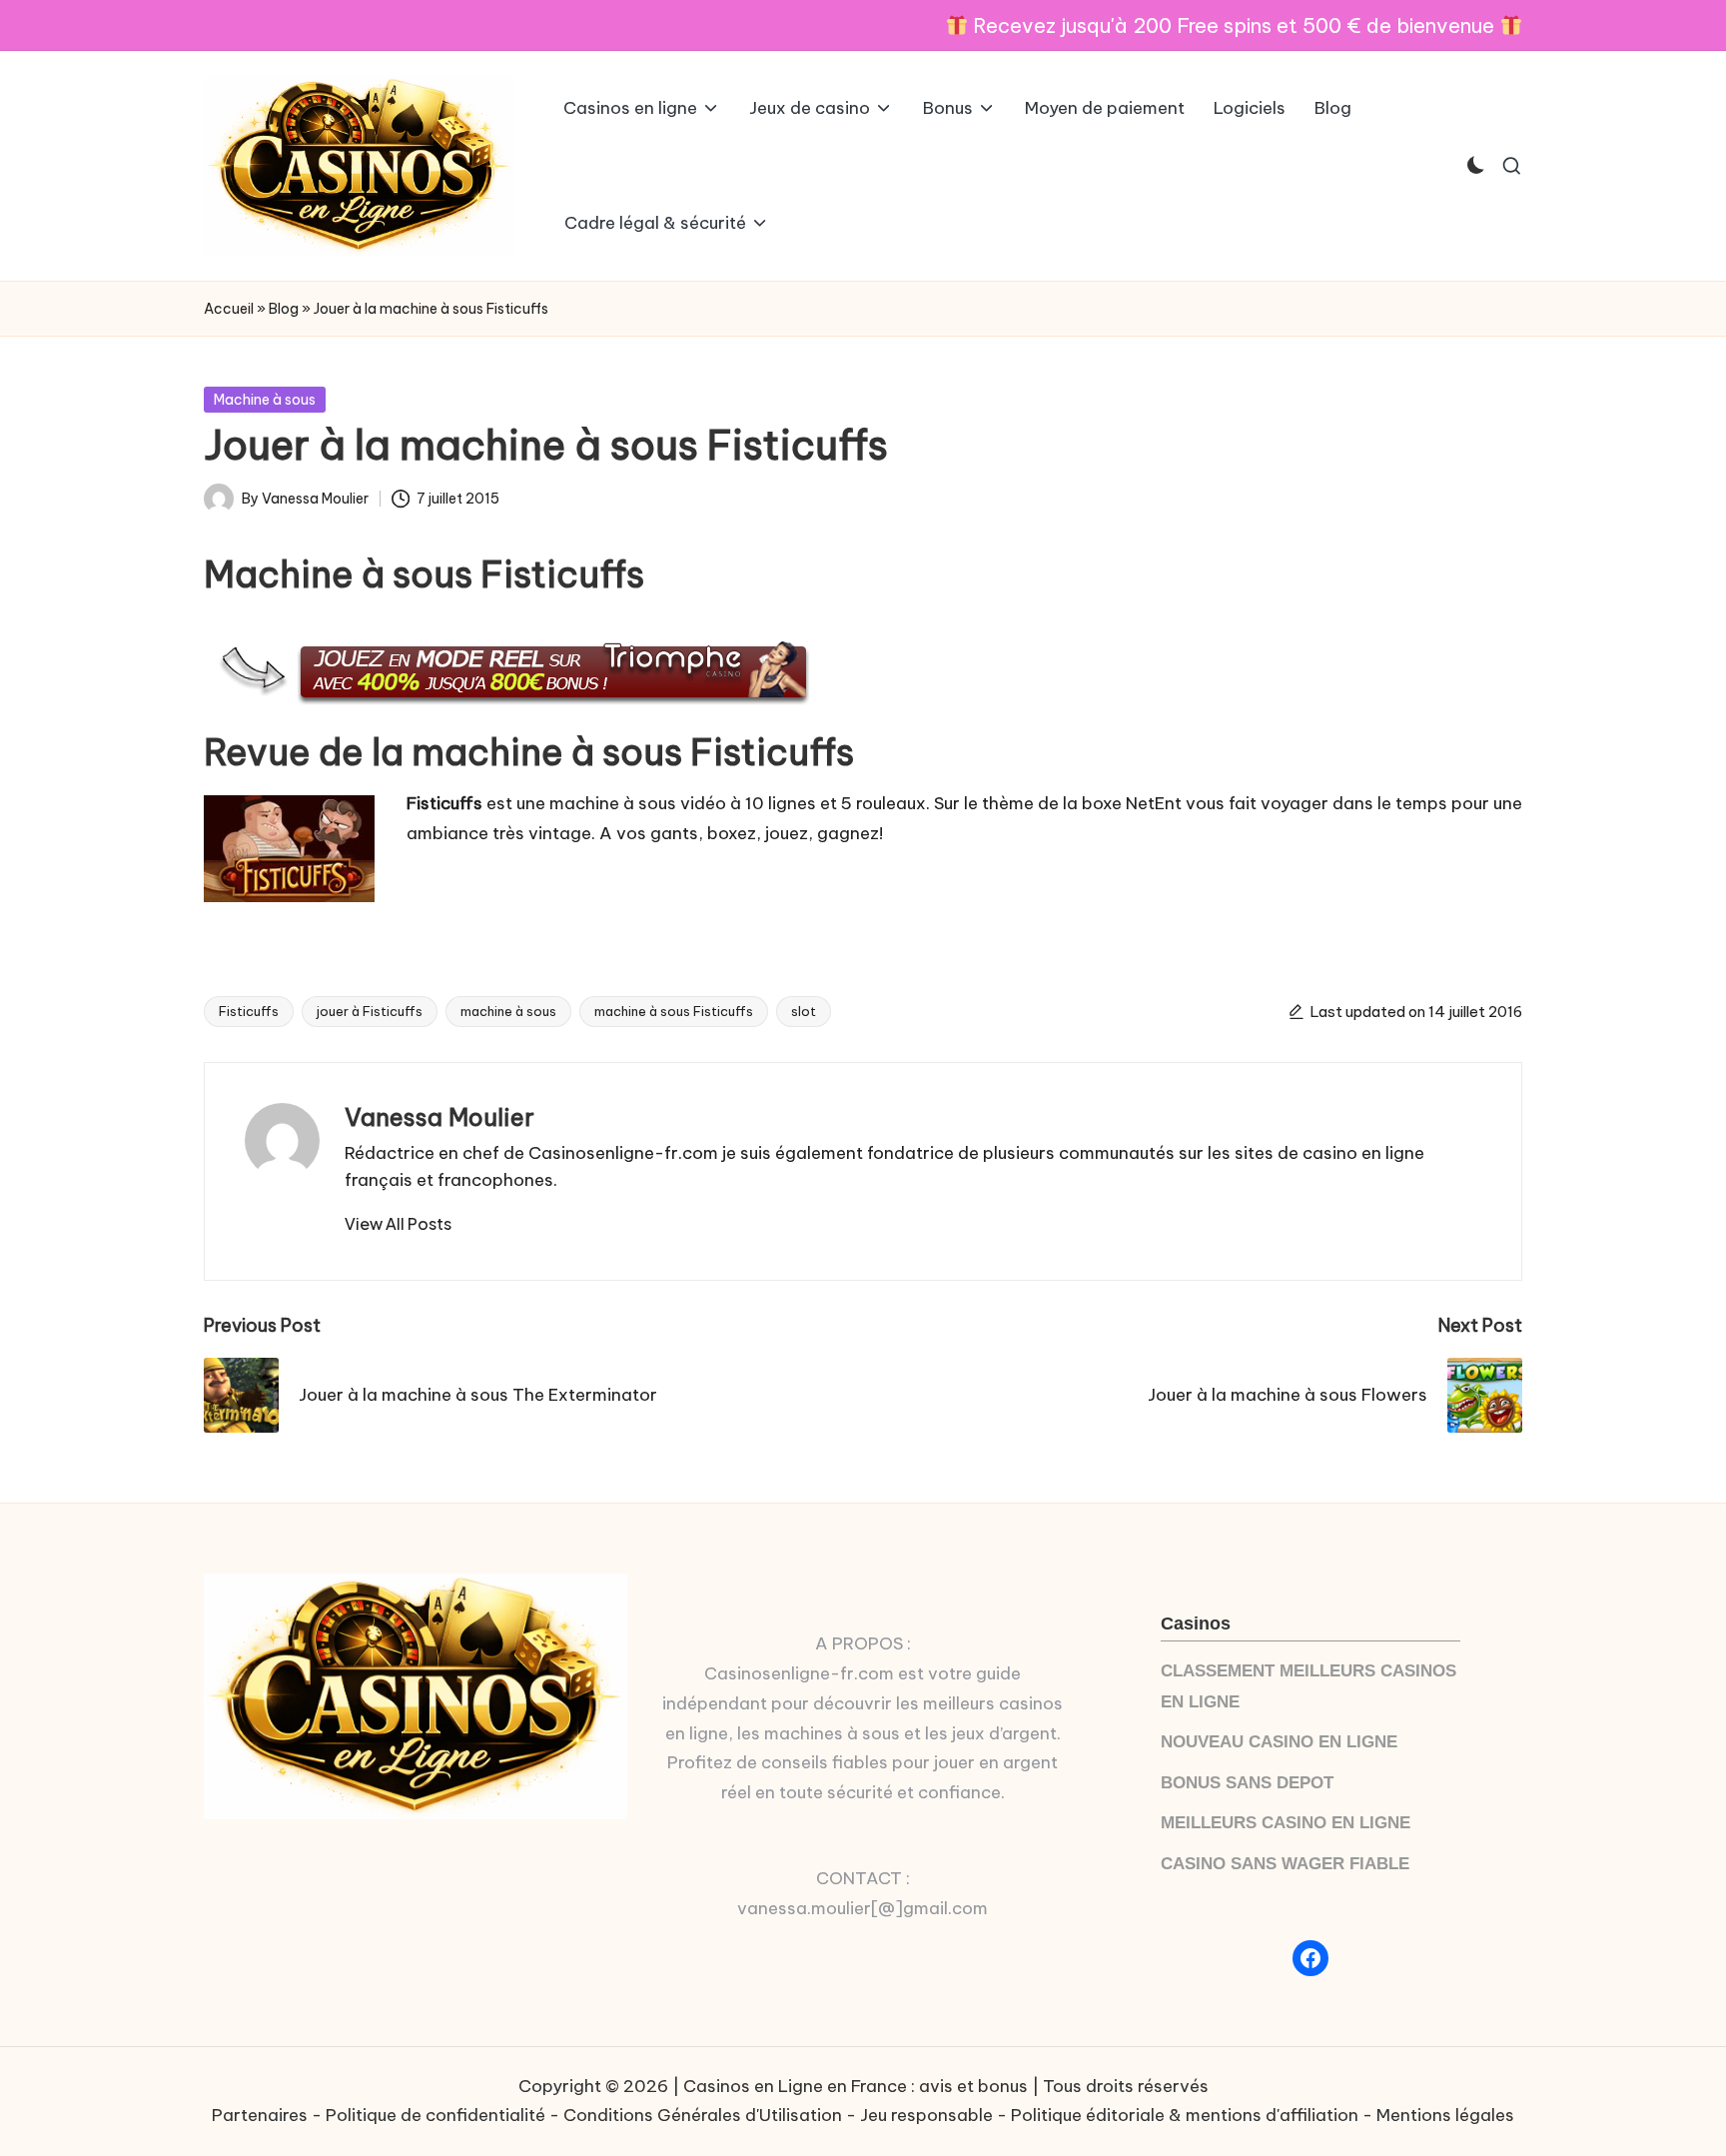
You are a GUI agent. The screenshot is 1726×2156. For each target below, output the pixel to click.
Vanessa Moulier (439, 1117)
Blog (284, 309)
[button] (398, 1224)
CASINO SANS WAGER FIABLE (1285, 1864)
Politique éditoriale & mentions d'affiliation (1185, 2115)
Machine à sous (265, 400)
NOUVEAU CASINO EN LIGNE (1279, 1742)
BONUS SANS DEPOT (1247, 1783)
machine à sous (508, 1011)
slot (804, 1011)
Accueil (229, 309)
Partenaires (260, 2115)
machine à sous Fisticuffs (674, 1011)
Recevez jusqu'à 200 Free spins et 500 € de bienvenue (1234, 25)
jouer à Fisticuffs (370, 1011)
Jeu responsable (926, 2115)
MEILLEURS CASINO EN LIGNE (1286, 1823)
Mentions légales (1445, 2115)
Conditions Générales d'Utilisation (703, 2115)
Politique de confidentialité (435, 2115)
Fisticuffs (249, 1011)
